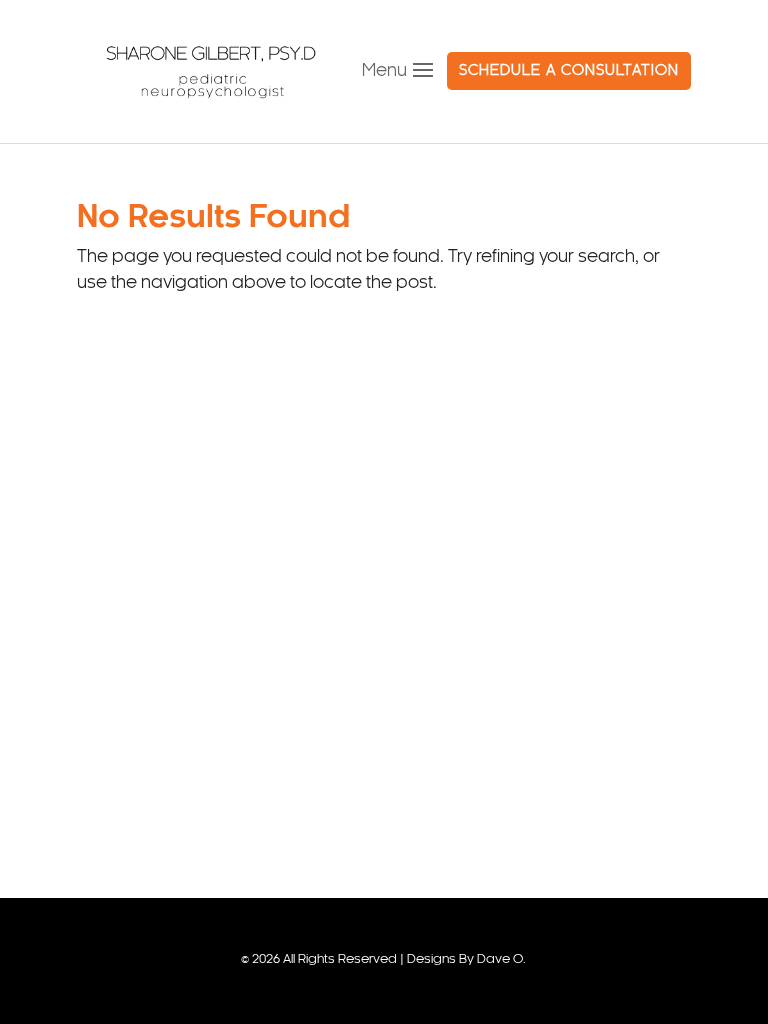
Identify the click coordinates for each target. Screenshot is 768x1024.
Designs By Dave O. (466, 960)
